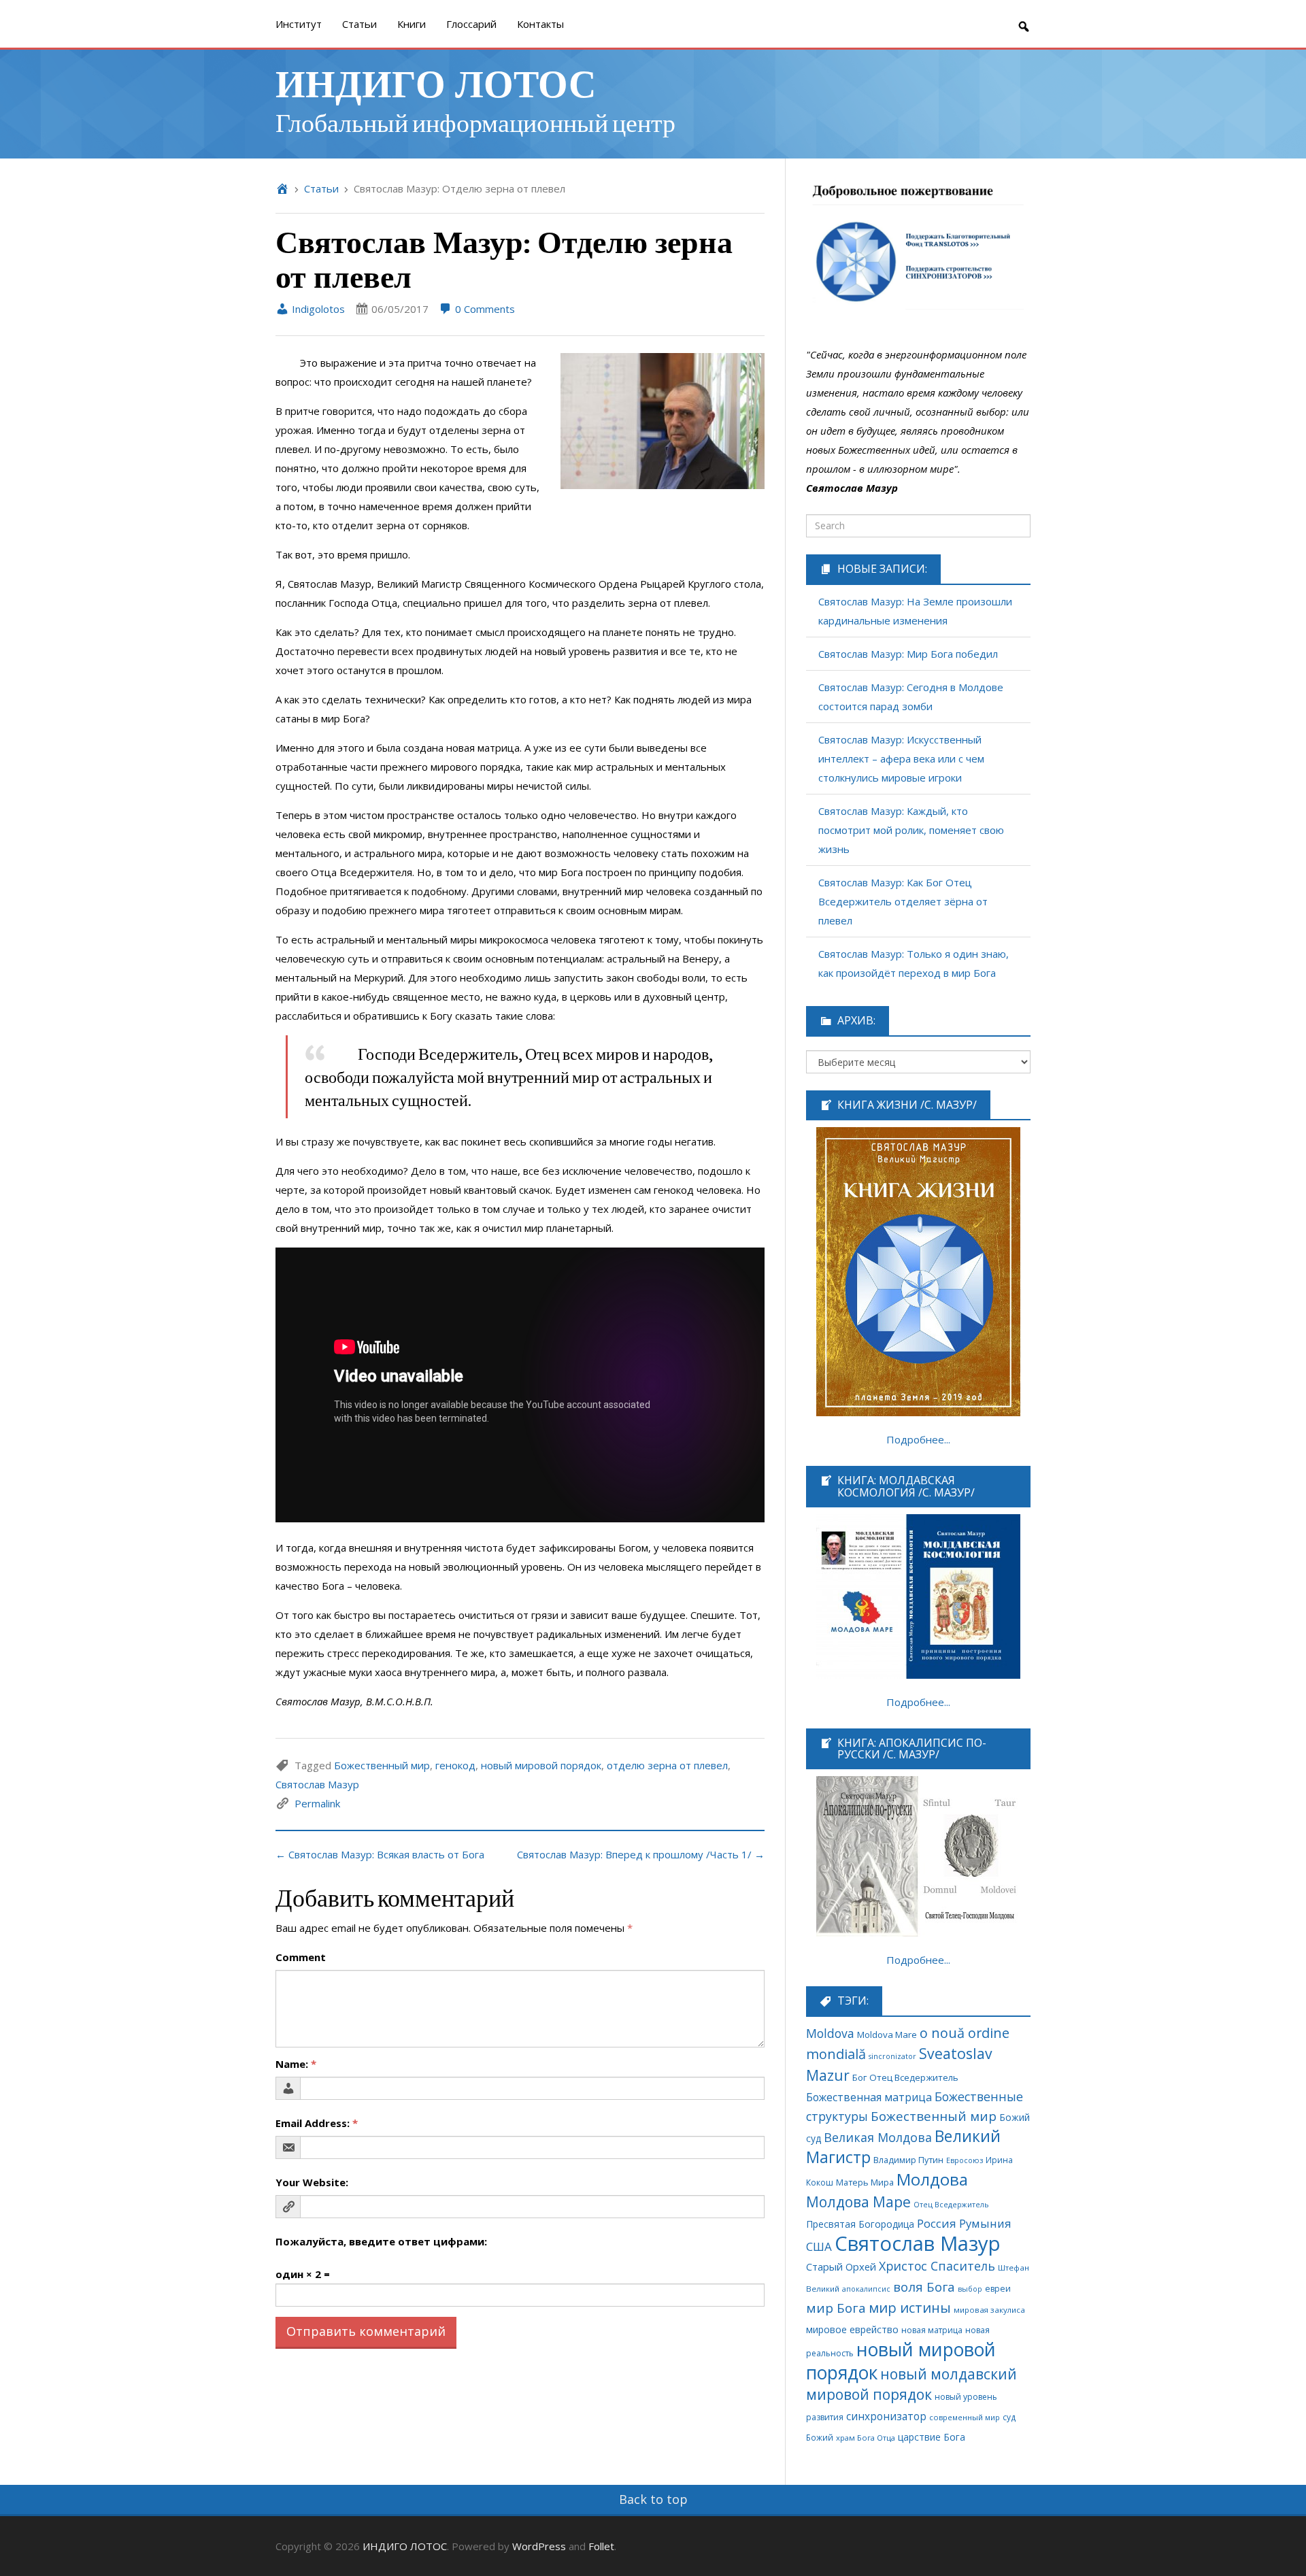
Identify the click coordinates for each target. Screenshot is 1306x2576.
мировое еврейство (852, 2329)
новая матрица (932, 2330)
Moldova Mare (887, 2035)
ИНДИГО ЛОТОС (436, 82)
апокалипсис (866, 2289)
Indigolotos (317, 309)
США (819, 2246)
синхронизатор (886, 2416)
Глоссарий (471, 24)
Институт (299, 24)
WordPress (539, 2546)
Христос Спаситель (937, 2266)
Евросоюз (965, 2160)
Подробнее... (918, 1439)
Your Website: (312, 2182)
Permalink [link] (317, 1803)
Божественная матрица (869, 2097)
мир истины (910, 2308)
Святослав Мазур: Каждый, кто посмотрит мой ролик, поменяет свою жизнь (911, 830)
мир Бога (836, 2308)
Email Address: (317, 2123)
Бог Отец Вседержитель (905, 2077)
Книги (412, 24)
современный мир (965, 2417)
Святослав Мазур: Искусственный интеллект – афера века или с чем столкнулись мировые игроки (901, 758)
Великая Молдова (878, 2137)
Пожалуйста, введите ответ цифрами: (381, 2241)
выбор (970, 2289)
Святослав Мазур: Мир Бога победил (908, 654)
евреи (998, 2289)
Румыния (985, 2223)
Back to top (653, 2499)
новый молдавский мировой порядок (911, 2384)
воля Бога (924, 2287)
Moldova (830, 2033)
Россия (937, 2223)
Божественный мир (382, 1765)
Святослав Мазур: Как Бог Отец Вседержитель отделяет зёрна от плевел (903, 901)
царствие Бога (932, 2437)
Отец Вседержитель (951, 2204)
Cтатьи (359, 24)
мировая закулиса (989, 2310)
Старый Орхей (841, 2266)
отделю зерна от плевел (667, 1765)
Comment (301, 1957)
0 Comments (484, 309)
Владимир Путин (908, 2160)
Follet (601, 2546)
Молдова (932, 2179)
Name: (296, 2064)
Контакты (540, 24)
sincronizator (892, 2056)
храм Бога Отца (866, 2438)
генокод (455, 1765)
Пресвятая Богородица (860, 2224)
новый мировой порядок (541, 1765)
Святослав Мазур (317, 1784)
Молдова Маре (858, 2202)
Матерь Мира (865, 2182)
